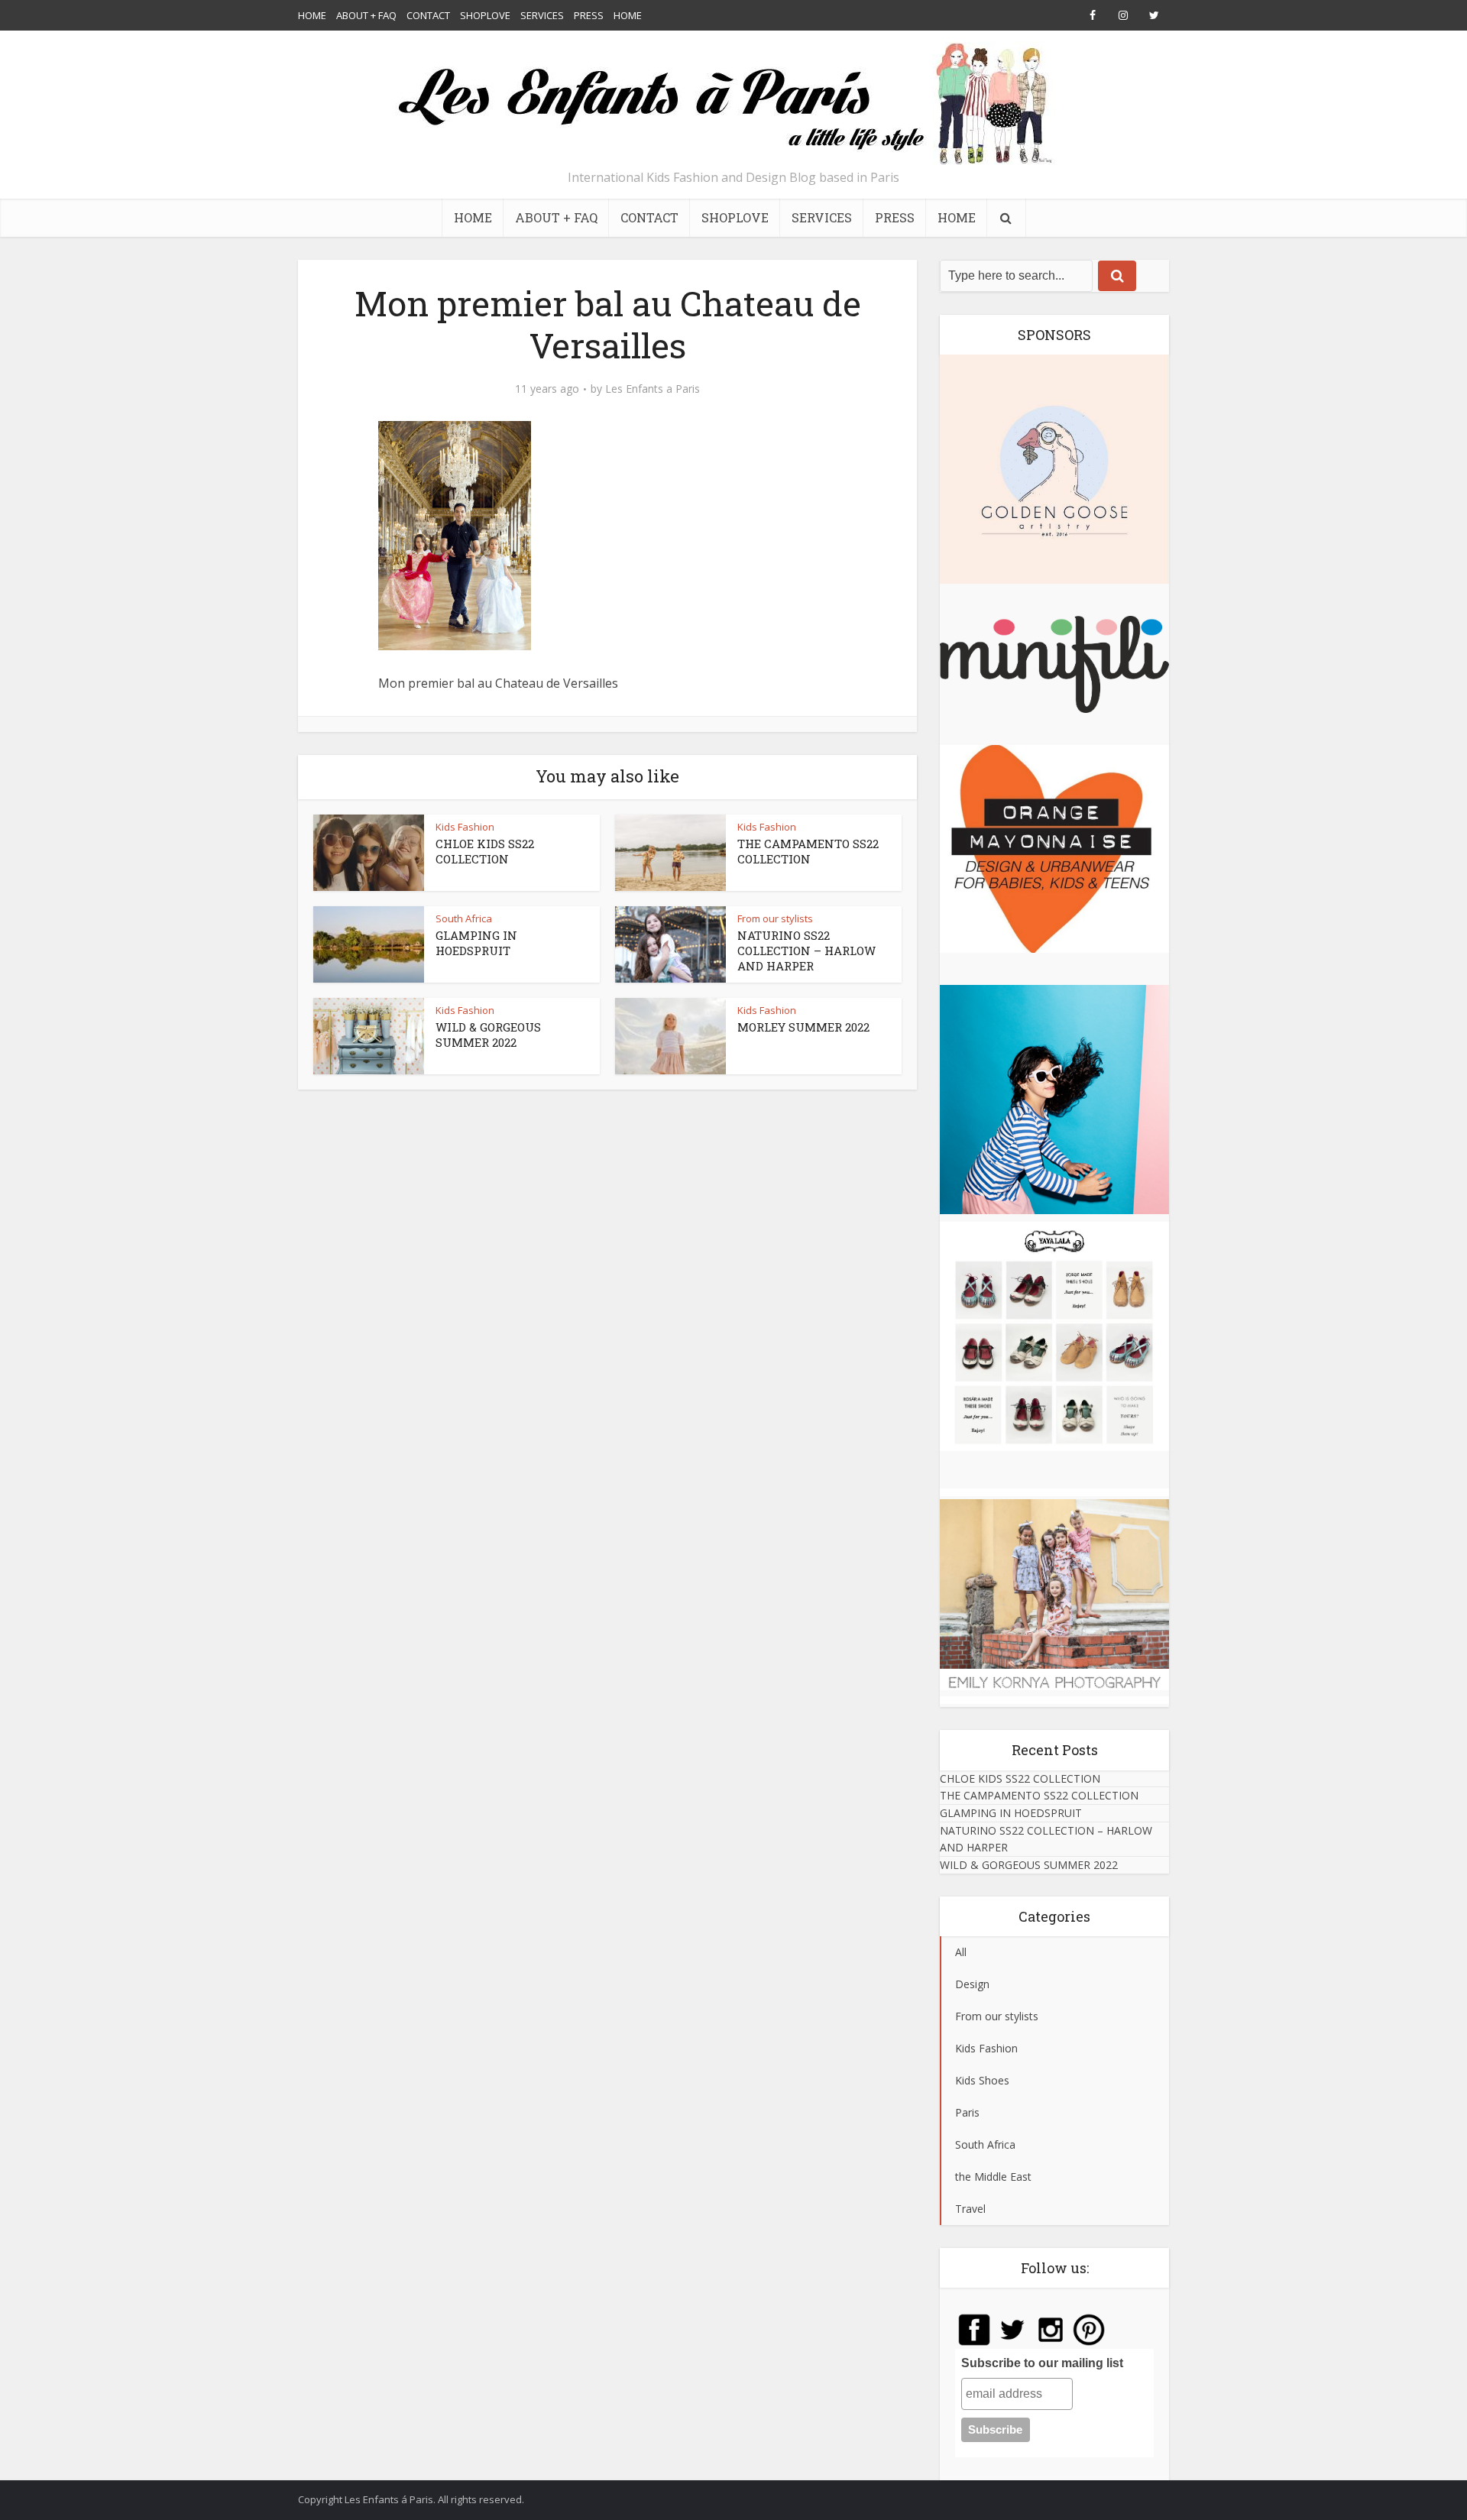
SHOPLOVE (485, 15)
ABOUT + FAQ (366, 15)
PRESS (589, 15)
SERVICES (542, 15)
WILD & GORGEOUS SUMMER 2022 (488, 1035)
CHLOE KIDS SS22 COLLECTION (485, 851)
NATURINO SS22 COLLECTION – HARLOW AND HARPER (806, 951)
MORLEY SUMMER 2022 (803, 1027)
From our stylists (775, 918)
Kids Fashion (465, 827)
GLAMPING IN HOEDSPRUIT (476, 943)
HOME (312, 15)
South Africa (464, 918)
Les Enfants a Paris (653, 389)
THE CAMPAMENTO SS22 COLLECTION (808, 851)
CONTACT (428, 15)
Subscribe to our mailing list (1042, 2363)
